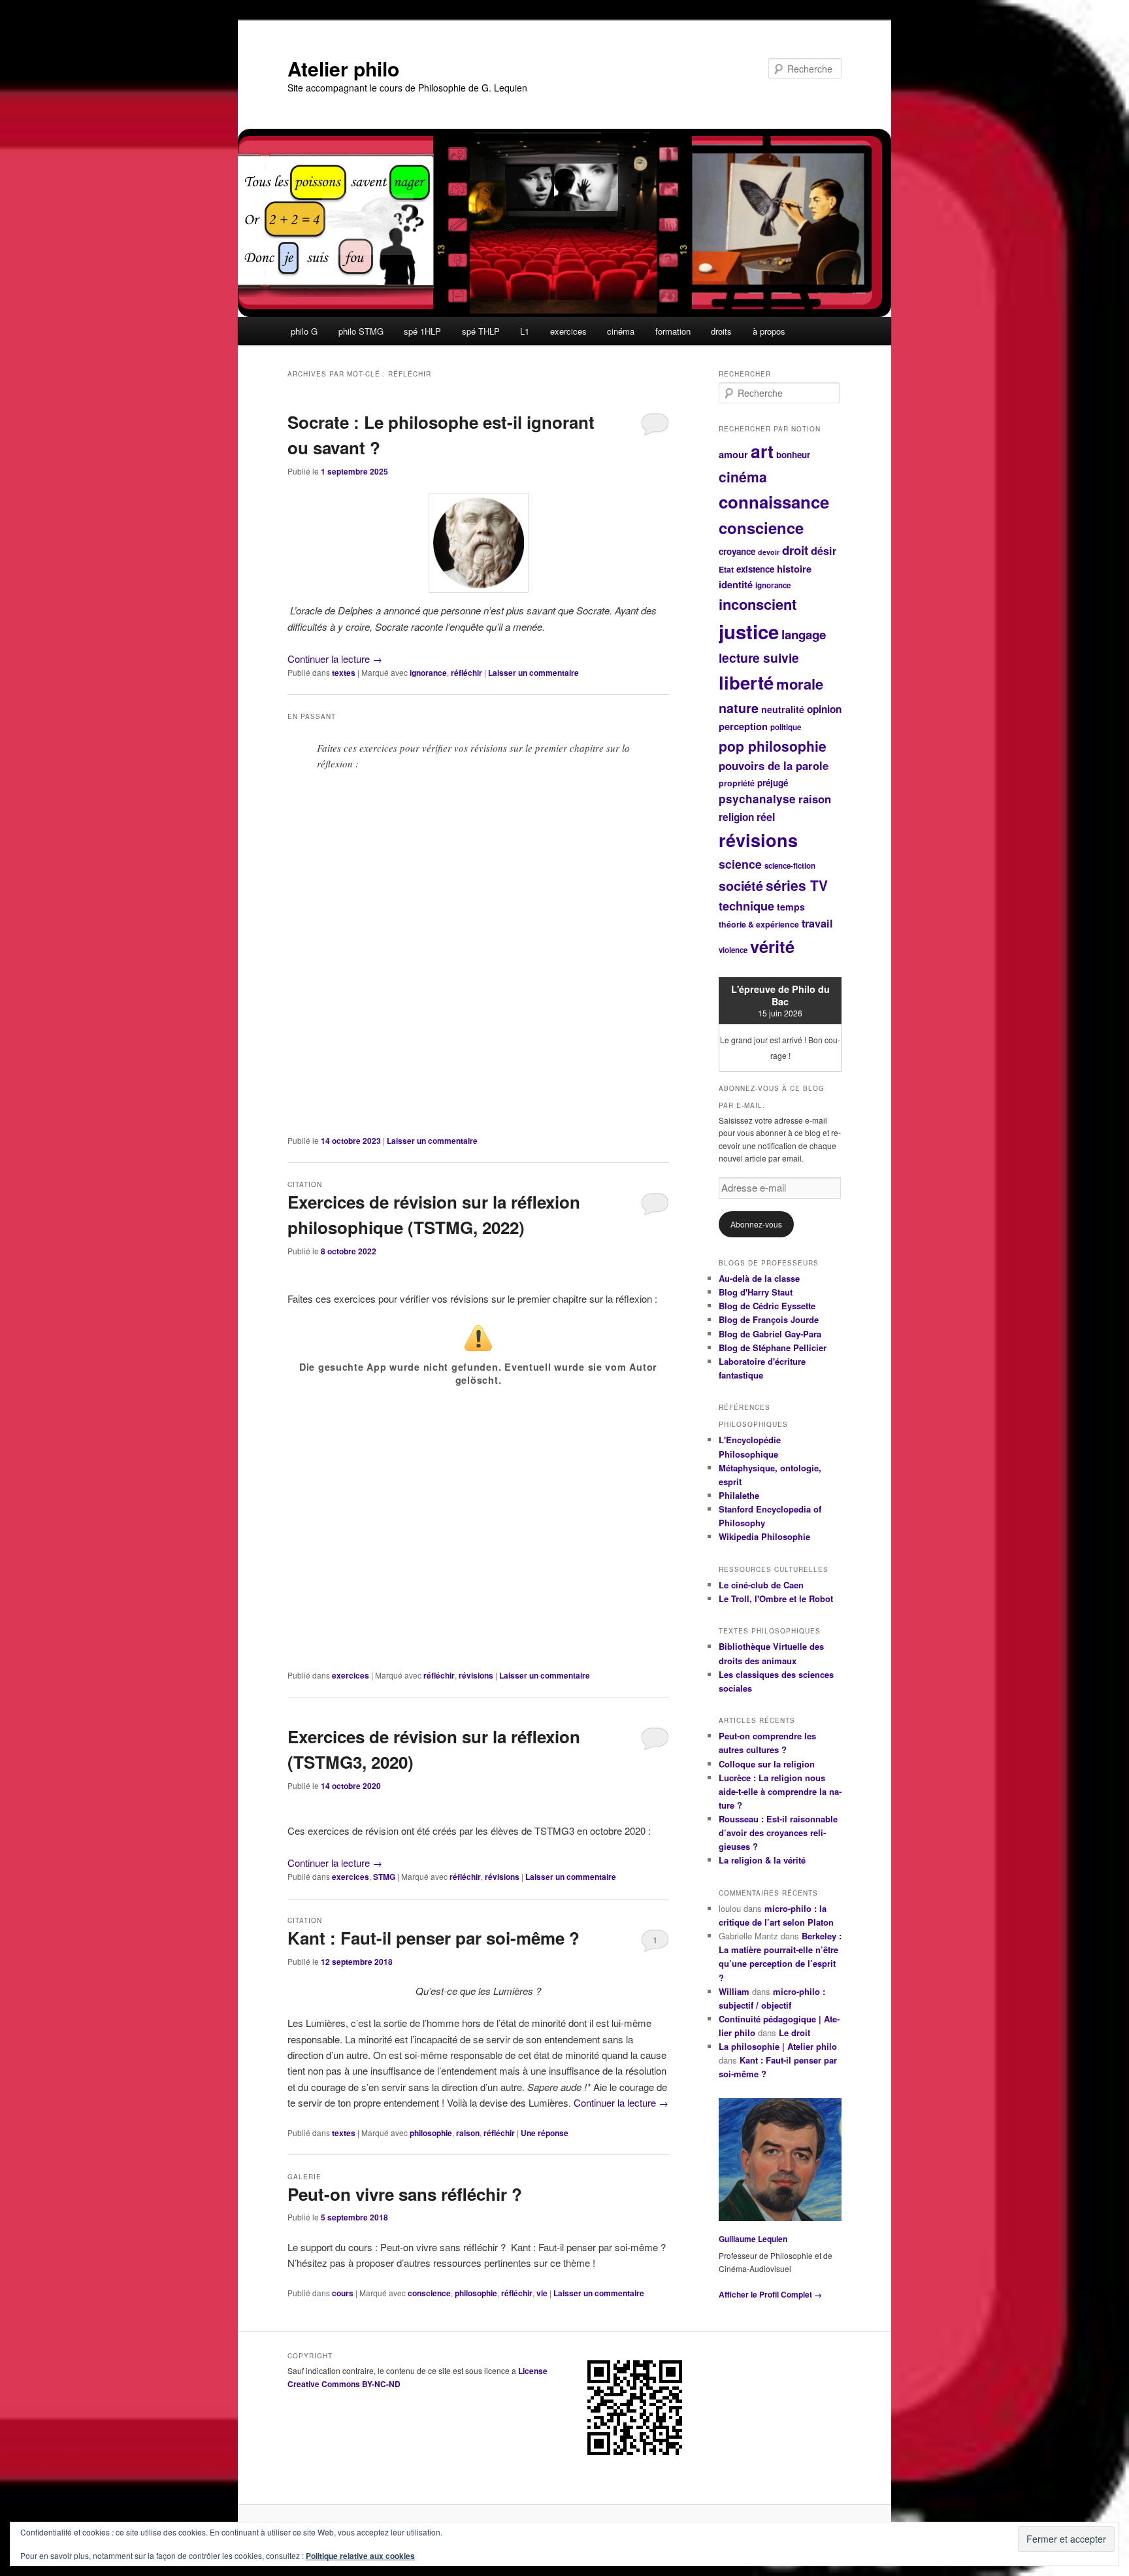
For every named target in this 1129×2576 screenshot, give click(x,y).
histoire (794, 569)
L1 (525, 331)
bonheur (793, 455)
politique (786, 727)
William (734, 1991)
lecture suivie (759, 658)
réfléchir (466, 673)
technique (746, 906)
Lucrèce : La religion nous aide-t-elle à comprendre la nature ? (780, 1791)
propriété (737, 783)
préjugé (773, 783)
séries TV (797, 885)
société (741, 886)
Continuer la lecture (335, 659)
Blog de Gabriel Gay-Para (770, 1334)
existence (755, 569)
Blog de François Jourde (769, 1319)
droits (721, 331)
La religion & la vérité (762, 1860)
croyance (737, 551)
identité (736, 584)
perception (743, 726)
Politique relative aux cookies (360, 2556)
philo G (304, 331)
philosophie (431, 2133)
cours (343, 2293)
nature (739, 708)
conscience (429, 2293)
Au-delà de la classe (759, 1278)
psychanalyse (757, 799)
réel (766, 817)
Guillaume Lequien (753, 2239)
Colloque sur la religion (767, 1764)
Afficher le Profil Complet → (770, 2294)
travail (817, 923)
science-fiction (790, 866)
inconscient (758, 604)
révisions (476, 1675)
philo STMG (361, 331)
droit (795, 550)
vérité (772, 946)
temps (791, 907)
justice (749, 631)
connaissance (774, 502)
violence (733, 950)
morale (800, 684)
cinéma (621, 331)
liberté (746, 682)
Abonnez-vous (756, 1224)
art (762, 451)
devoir (769, 552)
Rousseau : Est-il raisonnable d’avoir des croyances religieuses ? (778, 1832)
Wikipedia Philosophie (764, 1536)
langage (804, 634)
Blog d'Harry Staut (756, 1292)
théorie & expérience (759, 924)
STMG (384, 1877)
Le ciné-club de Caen (761, 1585)
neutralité (783, 709)
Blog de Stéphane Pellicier (773, 1347)
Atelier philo (343, 68)
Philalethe (739, 1495)
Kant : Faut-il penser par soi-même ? (434, 1938)
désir (824, 551)
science (740, 864)
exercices (568, 331)
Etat (726, 569)
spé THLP (481, 331)
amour (733, 454)
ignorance (428, 673)
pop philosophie (773, 746)
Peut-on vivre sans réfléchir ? (405, 2194)
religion (736, 817)
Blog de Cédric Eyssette (767, 1306)
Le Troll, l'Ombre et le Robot (776, 1598)
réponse (545, 2133)
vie (542, 2293)
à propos (769, 331)
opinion (824, 709)
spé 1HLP (422, 331)
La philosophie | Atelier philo (778, 2046)
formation (673, 331)
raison (468, 2133)
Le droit (794, 2032)
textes (344, 673)
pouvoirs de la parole (774, 765)
